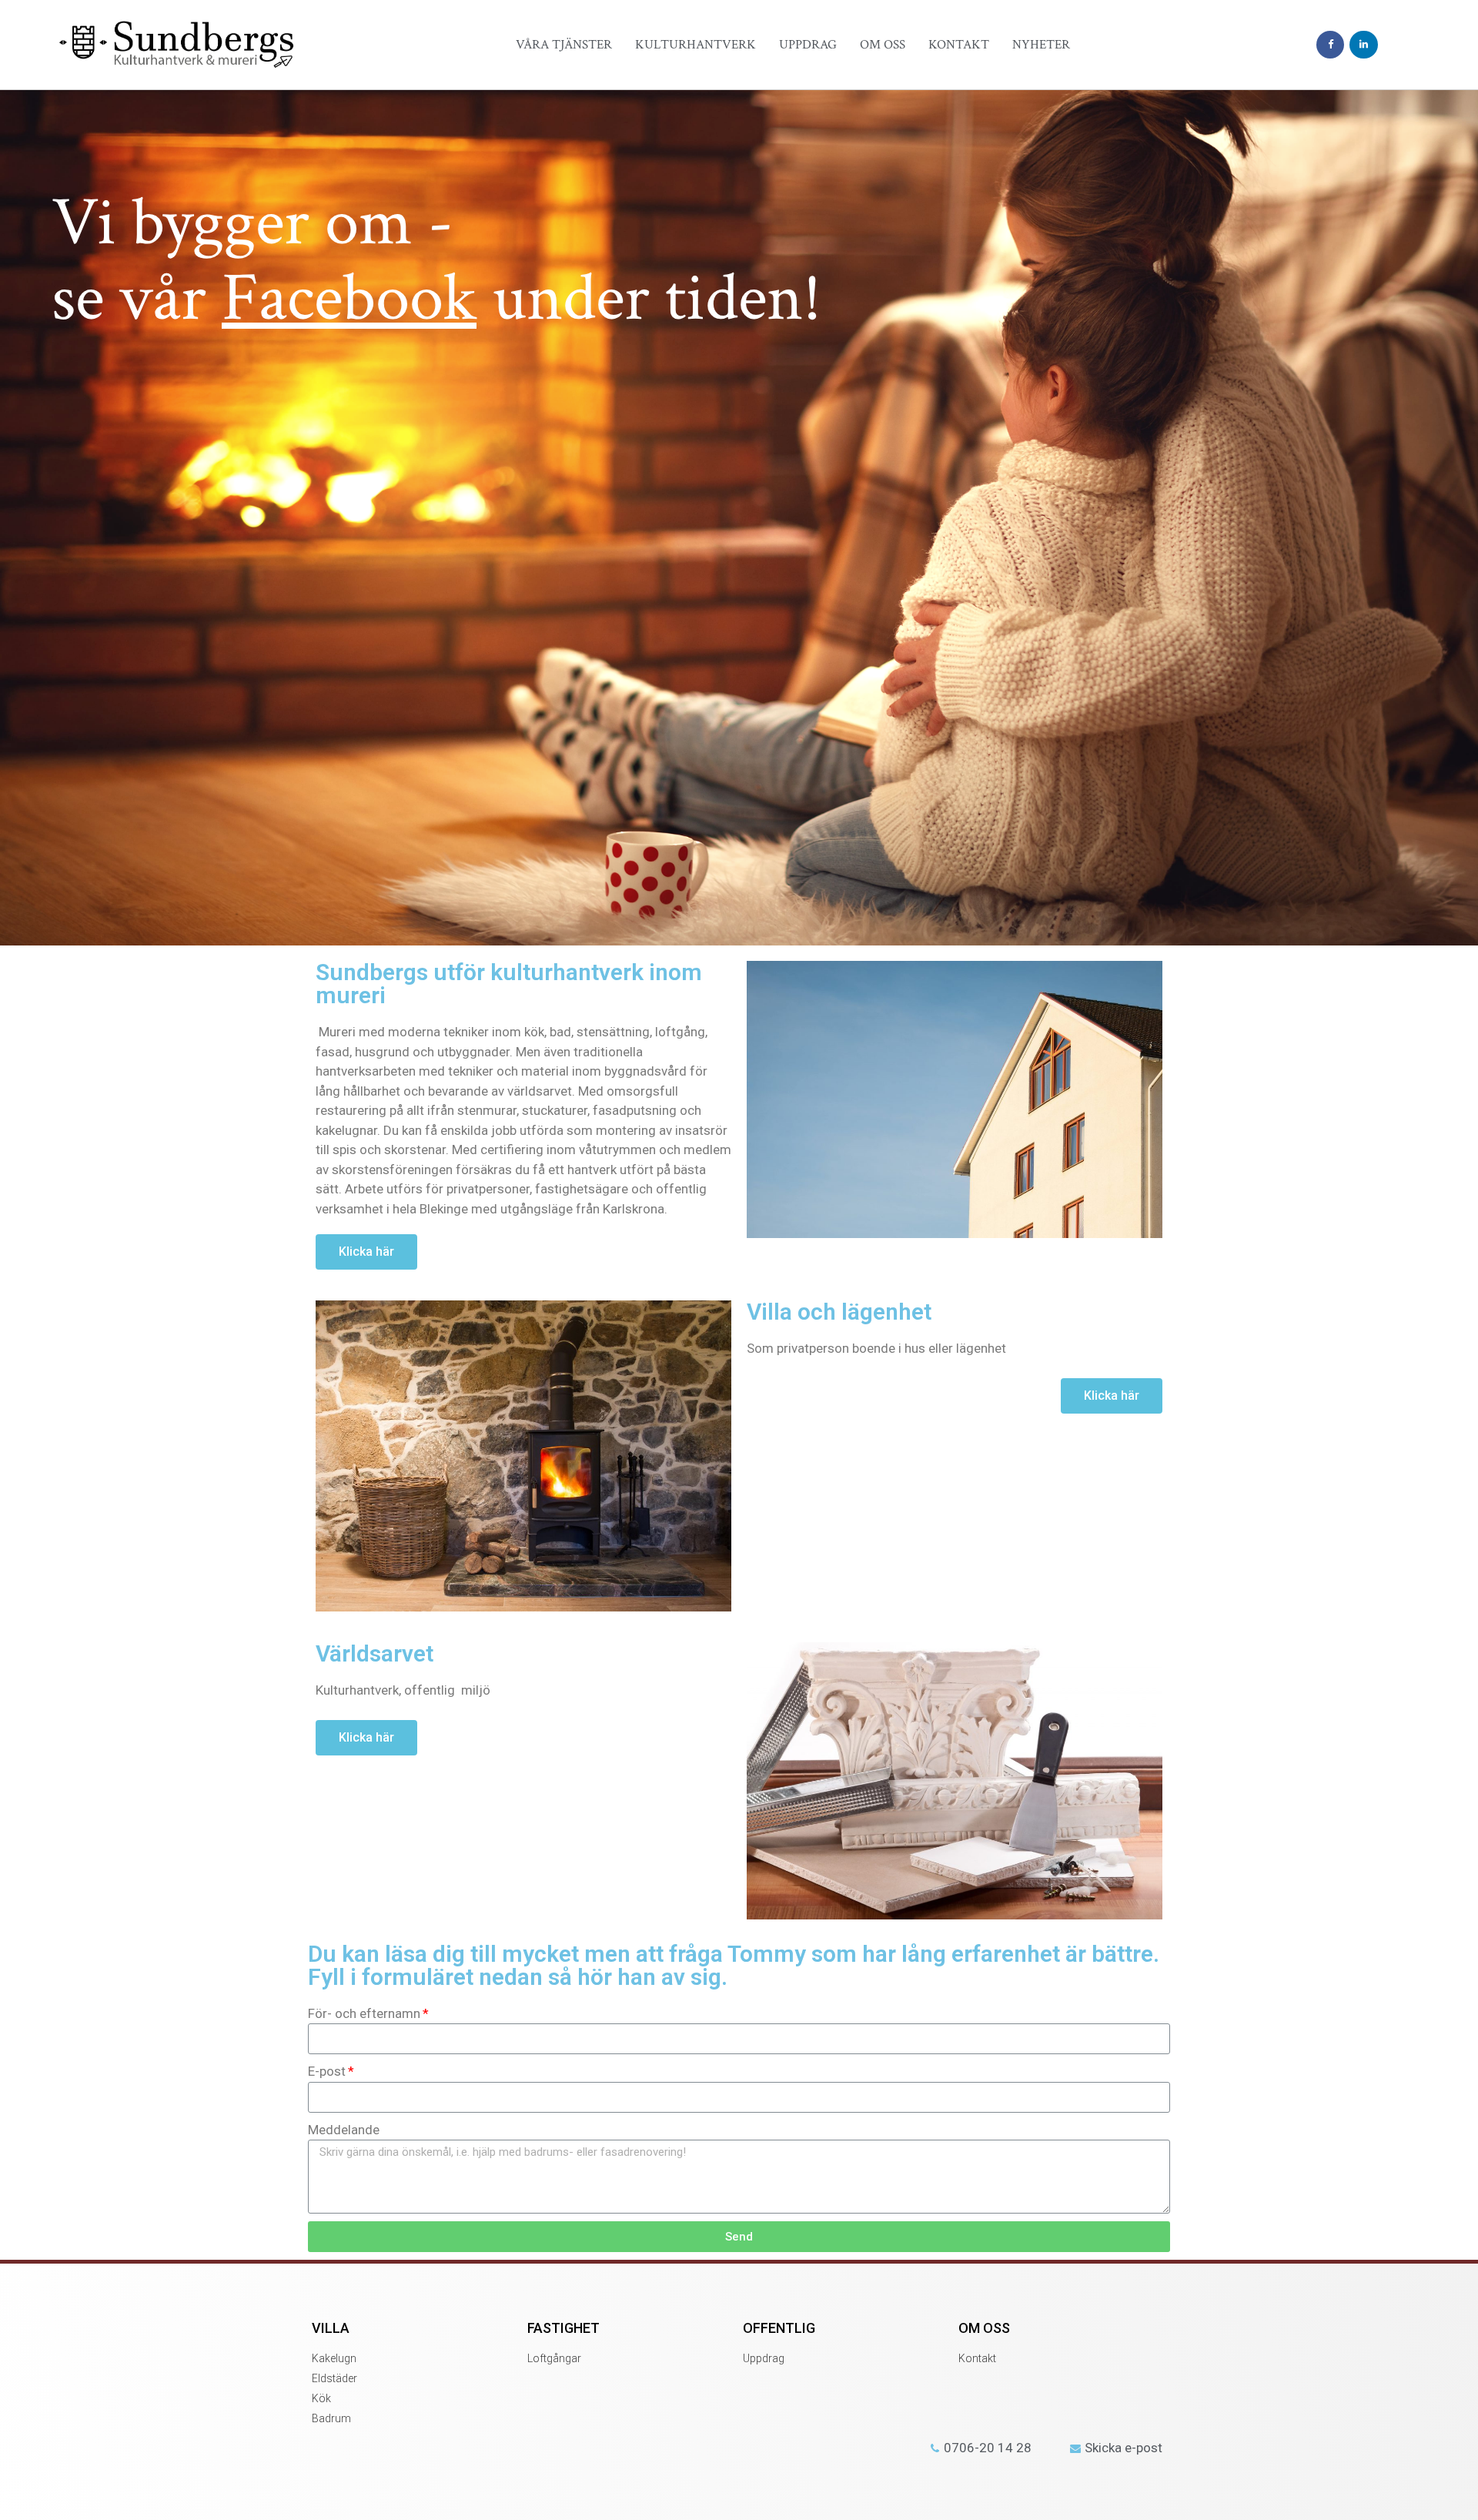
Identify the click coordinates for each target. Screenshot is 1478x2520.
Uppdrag (808, 45)
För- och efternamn (364, 2013)
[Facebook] (1330, 45)
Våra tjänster (564, 45)
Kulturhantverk (696, 45)
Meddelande (344, 2130)
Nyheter (1041, 45)
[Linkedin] (1363, 45)
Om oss (883, 45)
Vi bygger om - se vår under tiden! (436, 261)
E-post (327, 2071)
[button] (366, 1252)
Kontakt (959, 45)
